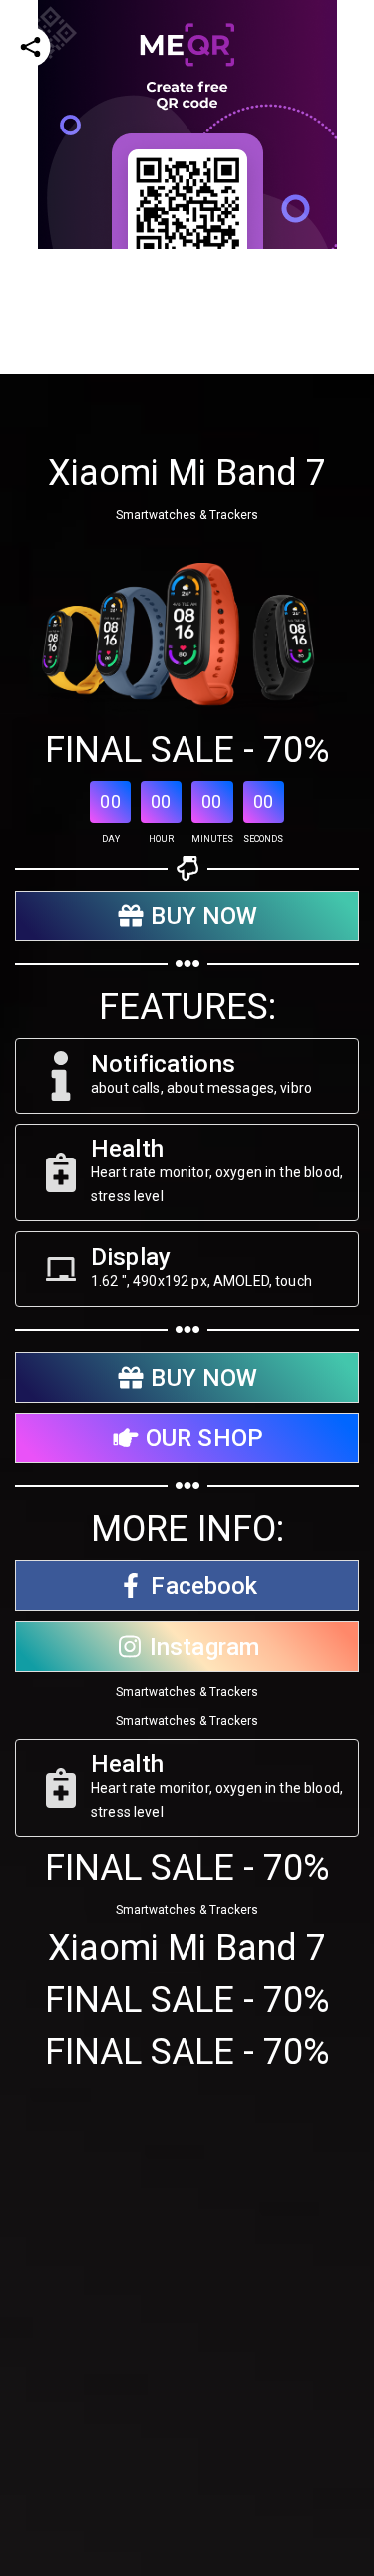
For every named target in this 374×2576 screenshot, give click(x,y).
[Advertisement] (187, 436)
